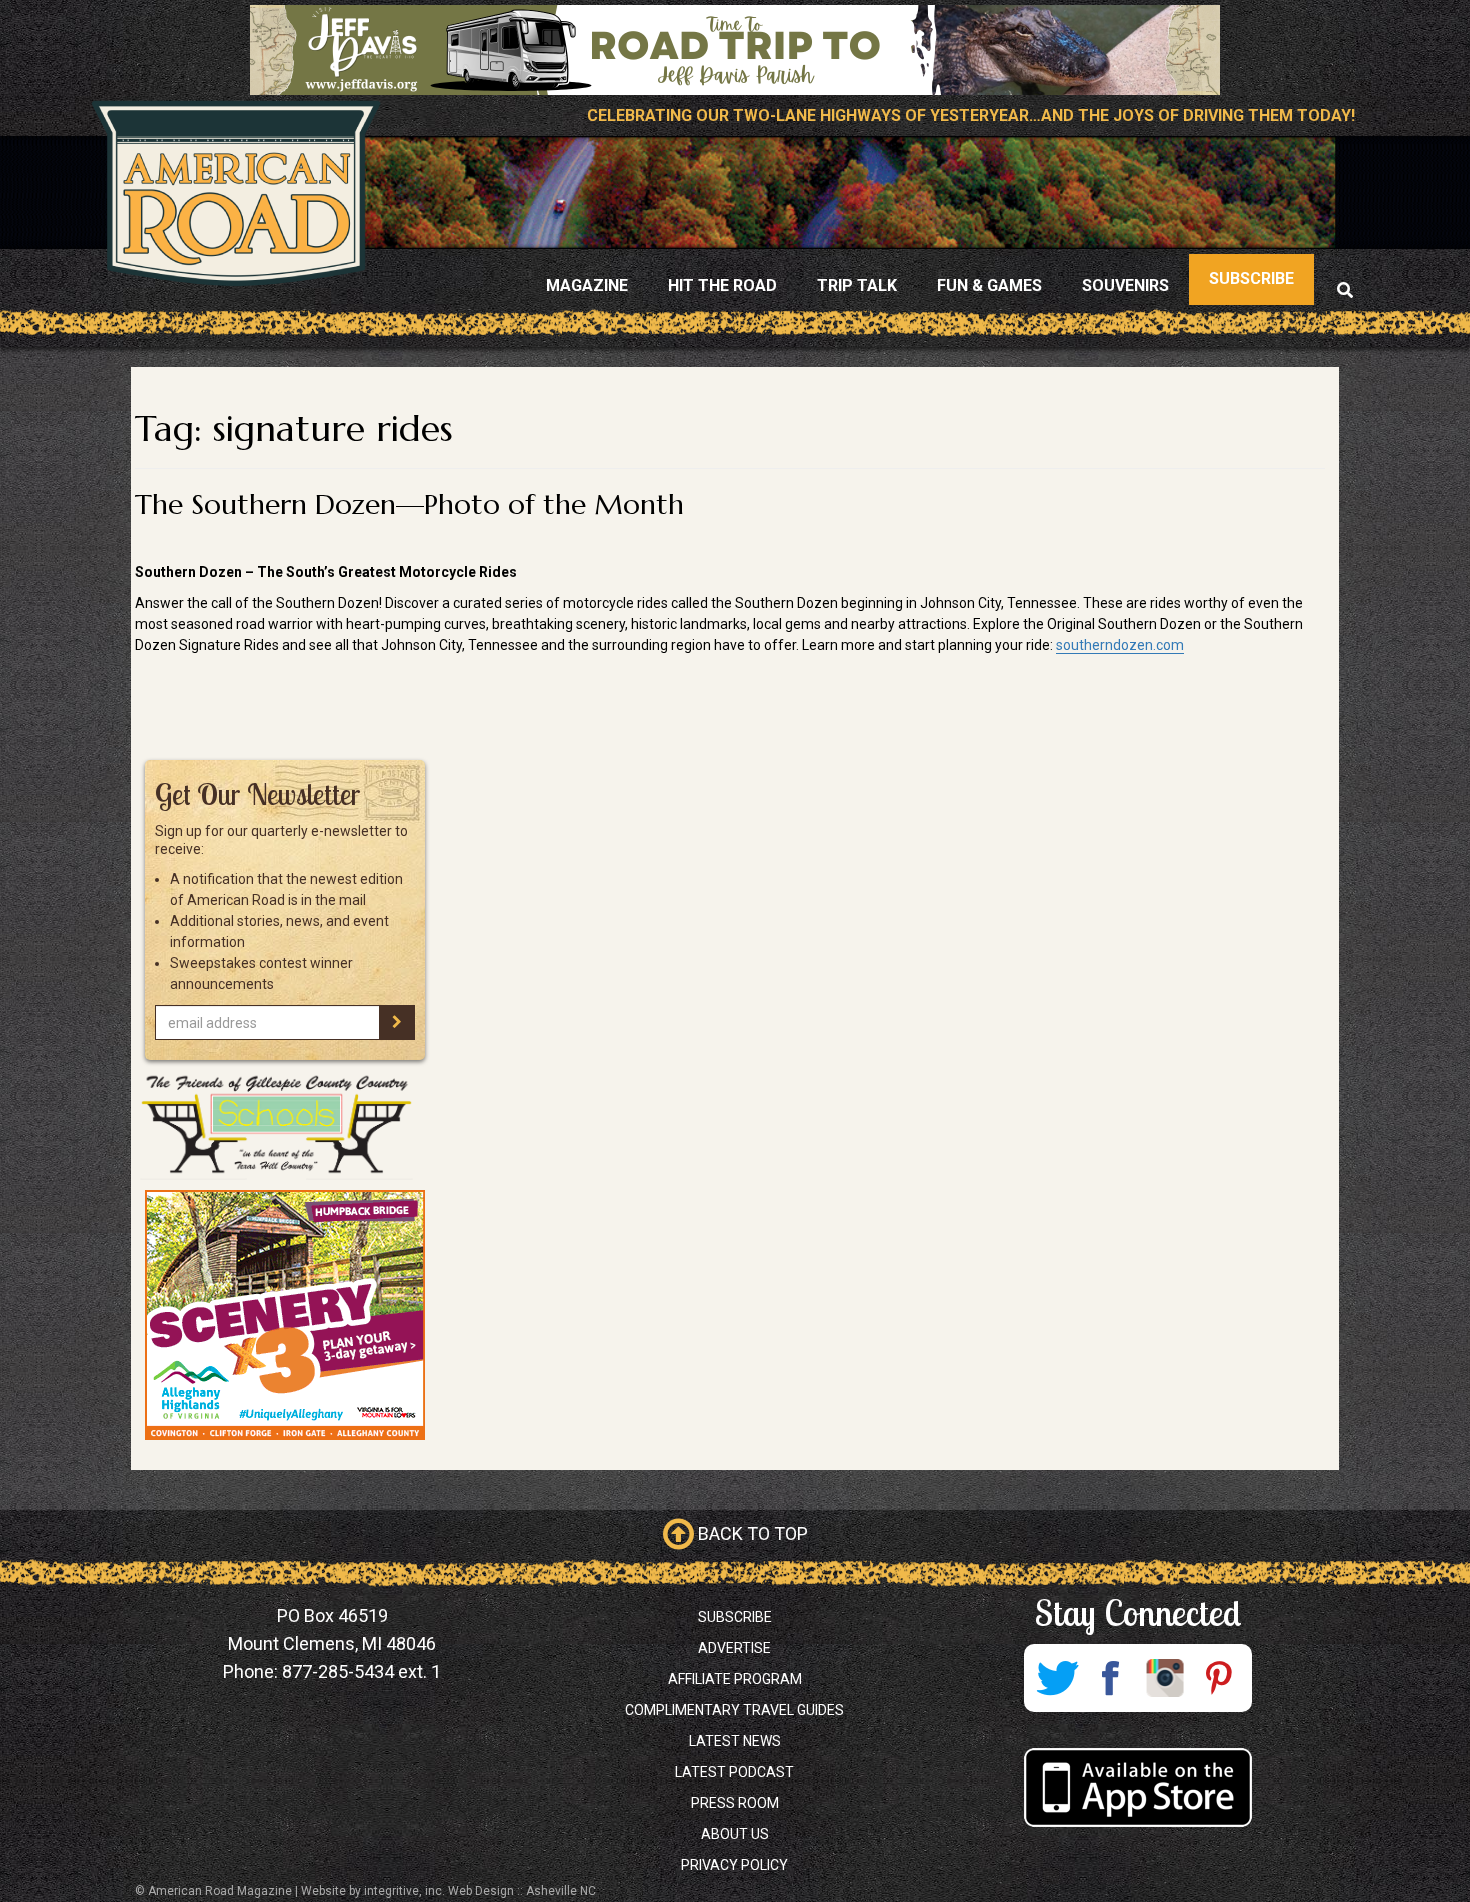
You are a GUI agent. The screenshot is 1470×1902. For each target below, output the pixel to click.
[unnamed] (285, 1315)
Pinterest (1219, 1678)
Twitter (1057, 1678)
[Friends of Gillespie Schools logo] (285, 1125)
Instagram (1165, 1678)
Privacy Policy (734, 1865)
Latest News (735, 1741)
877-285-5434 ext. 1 (361, 1671)
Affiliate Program (735, 1679)
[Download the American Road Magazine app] (1137, 1787)
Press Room (735, 1803)
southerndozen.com (1120, 645)
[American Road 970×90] (735, 50)
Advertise (734, 1648)
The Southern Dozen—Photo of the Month (409, 504)
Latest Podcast (734, 1772)
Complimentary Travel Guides (734, 1710)
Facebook (1111, 1678)
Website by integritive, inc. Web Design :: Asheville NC (448, 1891)
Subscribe (735, 1617)
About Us (735, 1834)
